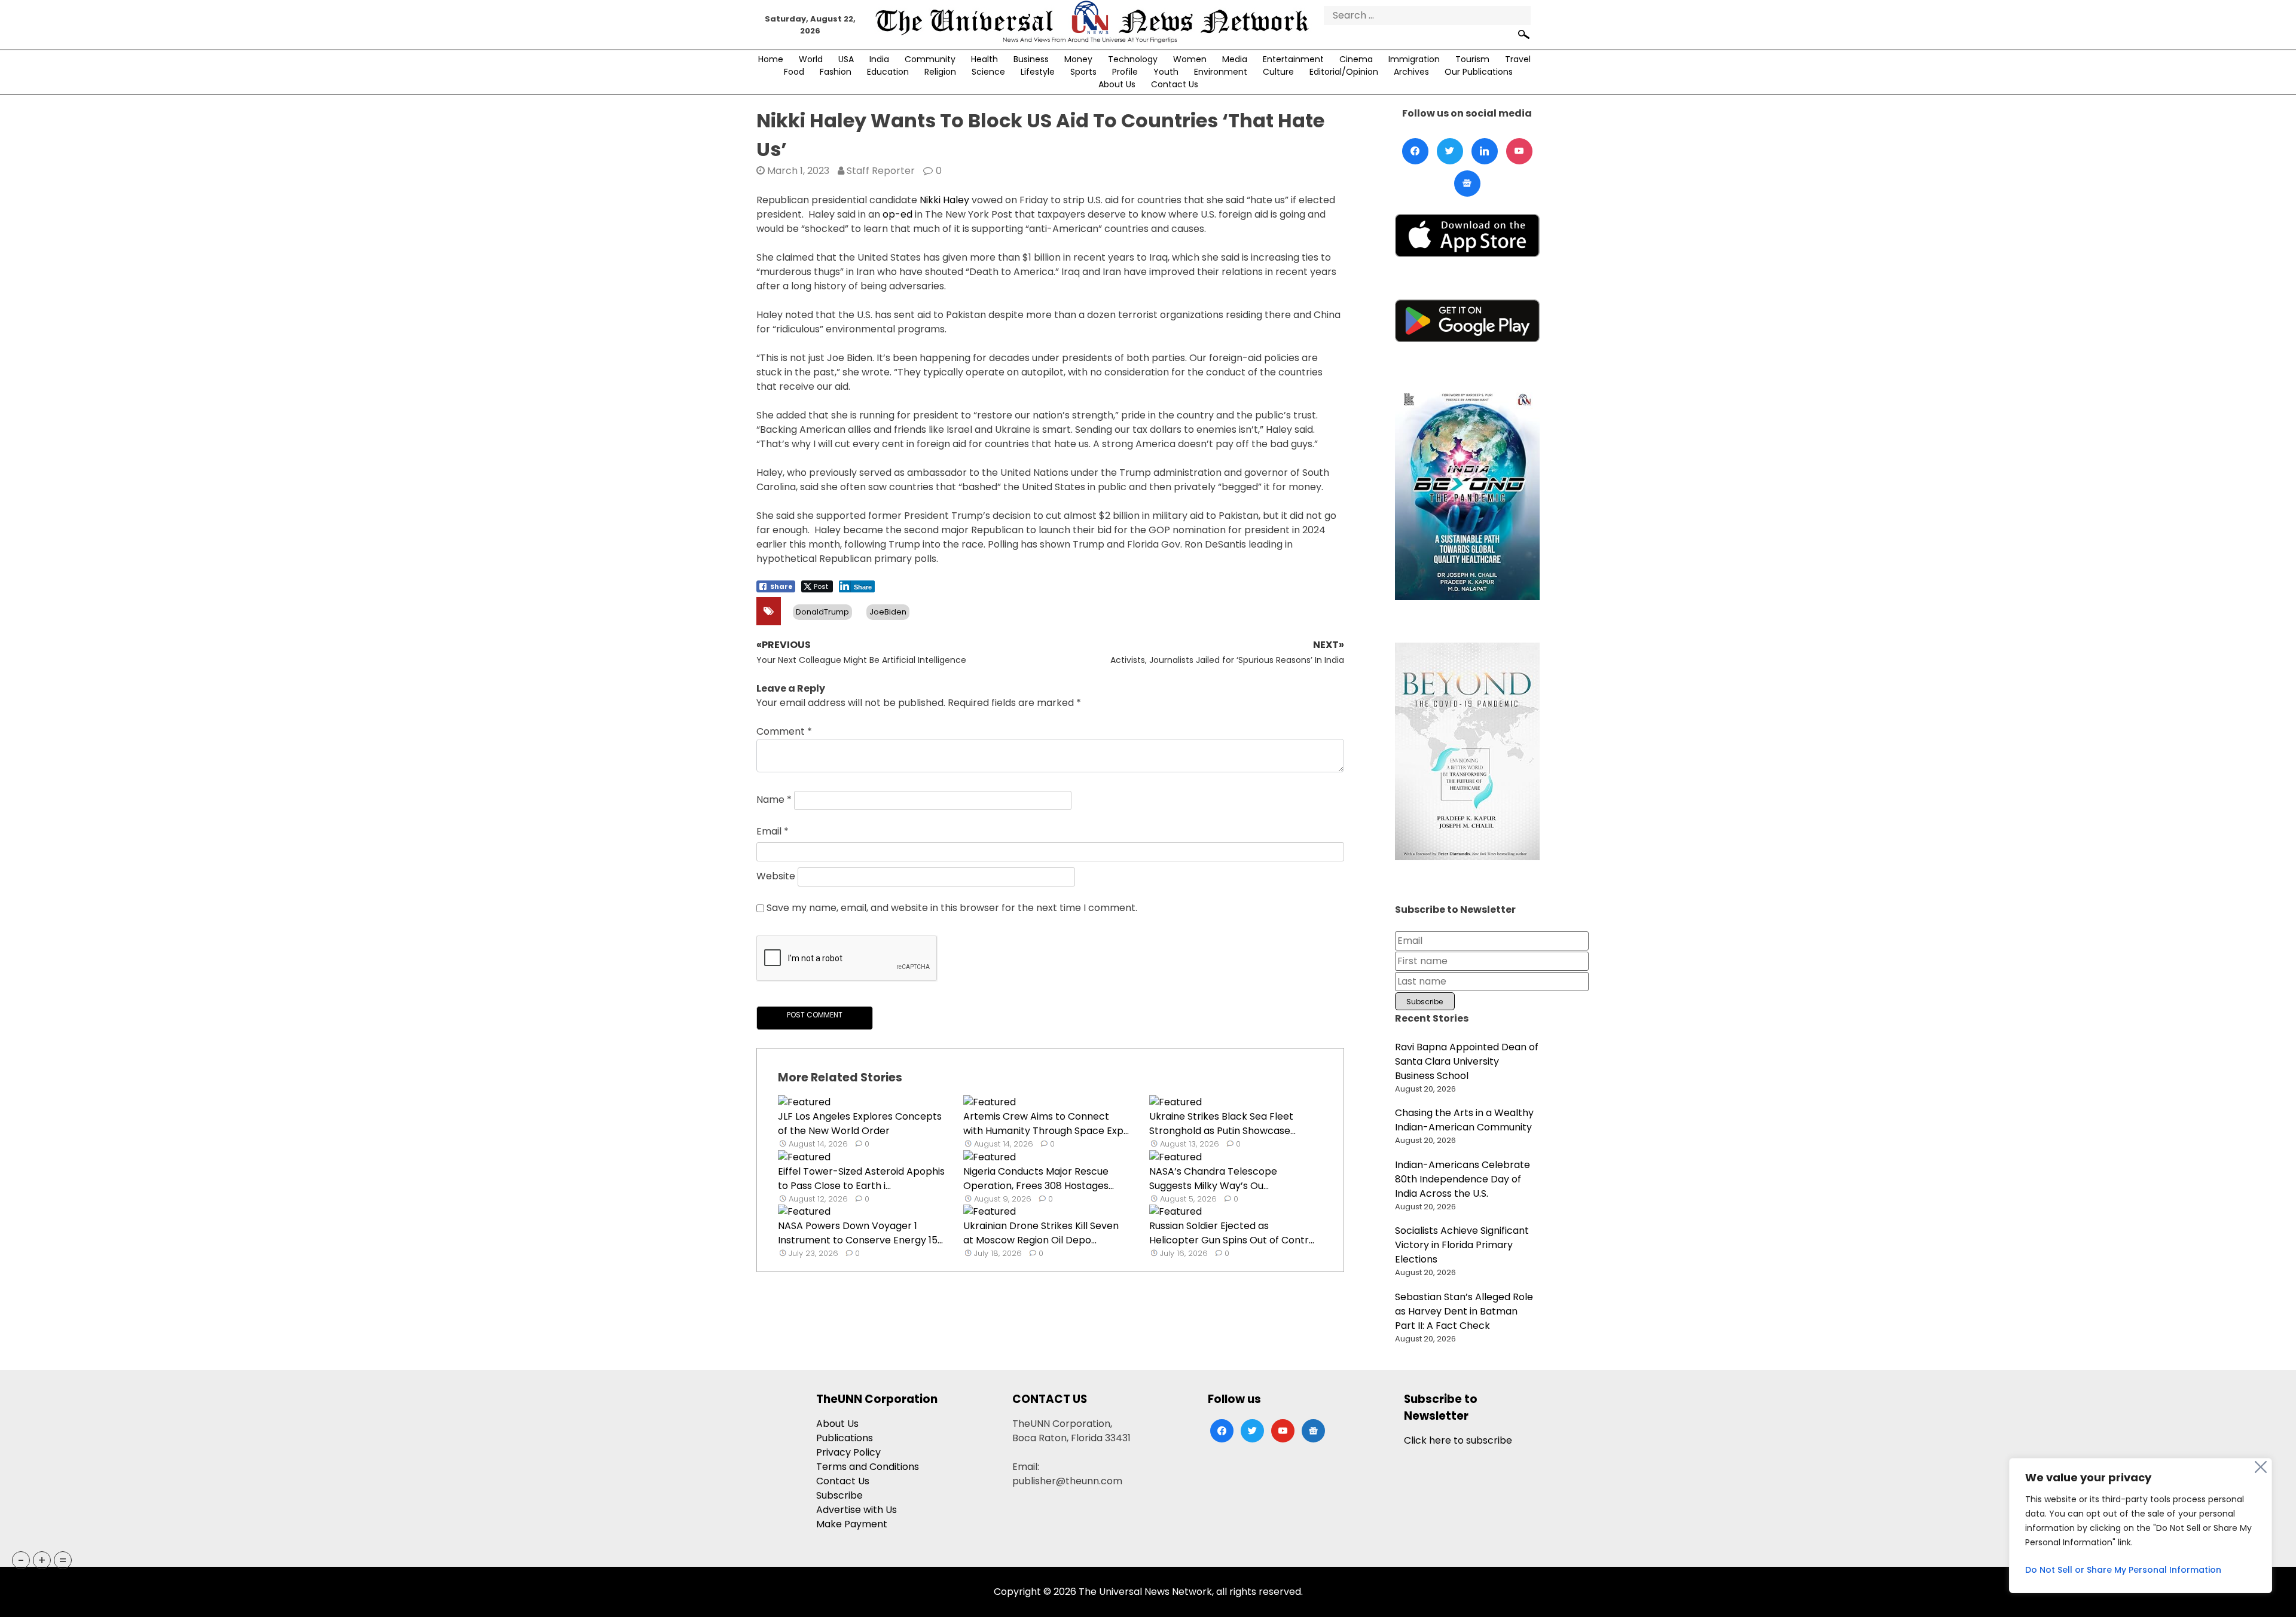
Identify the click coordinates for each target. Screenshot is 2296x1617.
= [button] (63, 1560)
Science (988, 72)
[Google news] (1467, 184)
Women (1190, 59)
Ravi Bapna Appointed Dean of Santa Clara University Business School (1467, 1061)
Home (771, 59)
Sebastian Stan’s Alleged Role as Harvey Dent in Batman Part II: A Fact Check (1464, 1311)
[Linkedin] (1485, 151)
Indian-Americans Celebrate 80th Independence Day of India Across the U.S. (1463, 1179)
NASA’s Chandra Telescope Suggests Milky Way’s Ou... (1213, 1179)
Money (1078, 59)
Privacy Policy (848, 1452)
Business (1031, 59)
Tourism (1472, 59)
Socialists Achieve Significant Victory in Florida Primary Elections (1462, 1245)
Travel (1518, 59)
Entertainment (1293, 59)
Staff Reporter (881, 171)
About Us (1117, 84)
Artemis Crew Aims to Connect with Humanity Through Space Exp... (1046, 1124)
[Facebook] (1415, 151)
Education (888, 72)
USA (846, 59)
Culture (1278, 72)
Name (774, 800)
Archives (1411, 72)
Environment (1221, 72)
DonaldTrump (822, 612)
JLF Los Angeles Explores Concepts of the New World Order (860, 1124)
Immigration (1414, 59)
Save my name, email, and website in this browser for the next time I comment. (952, 908)
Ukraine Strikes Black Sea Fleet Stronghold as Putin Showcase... (1222, 1124)
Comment (784, 731)
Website (776, 876)
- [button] (21, 1560)
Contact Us (1175, 84)
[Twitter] (1450, 151)
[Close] (2261, 1467)
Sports (1083, 72)
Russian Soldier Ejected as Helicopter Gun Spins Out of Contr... (1232, 1233)
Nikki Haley (946, 200)
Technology (1133, 59)
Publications (845, 1438)
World (811, 59)
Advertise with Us (857, 1510)
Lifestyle (1038, 72)
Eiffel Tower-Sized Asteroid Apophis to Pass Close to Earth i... (861, 1179)
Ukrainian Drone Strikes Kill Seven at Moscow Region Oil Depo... (1041, 1233)
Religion (940, 72)
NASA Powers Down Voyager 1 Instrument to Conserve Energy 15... (860, 1233)
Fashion (836, 72)
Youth (1166, 72)
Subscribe (839, 1495)
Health (984, 59)
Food (794, 72)
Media (1235, 59)
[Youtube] (1519, 151)
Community (930, 59)
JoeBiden (888, 612)
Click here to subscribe (1458, 1440)
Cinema (1356, 59)
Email (773, 831)
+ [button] (42, 1560)
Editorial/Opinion (1344, 72)
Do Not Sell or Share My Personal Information (2123, 1570)
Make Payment (852, 1524)
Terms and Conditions (868, 1467)
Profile (1125, 72)
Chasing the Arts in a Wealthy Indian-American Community (1464, 1120)
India (879, 59)
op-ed (897, 214)
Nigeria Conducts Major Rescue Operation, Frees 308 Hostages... (1039, 1179)
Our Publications (1479, 72)
